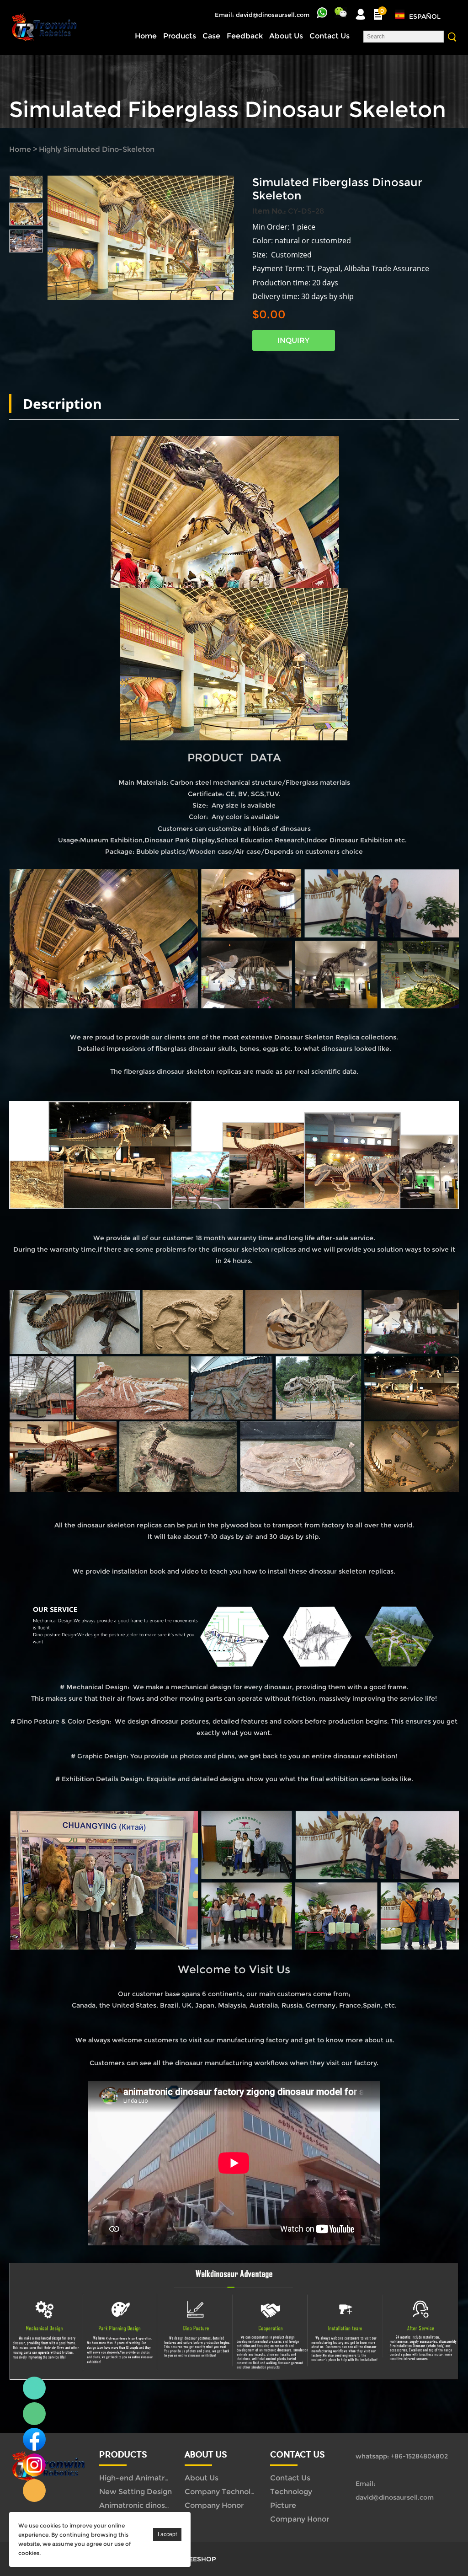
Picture (283, 2505)
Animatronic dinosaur (138, 2505)
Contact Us (330, 36)
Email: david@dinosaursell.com (262, 15)
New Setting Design (136, 2492)
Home (146, 36)
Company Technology (224, 2492)
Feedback (245, 36)
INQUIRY (293, 340)
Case (211, 36)
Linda (34, 2388)
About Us (286, 36)
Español (425, 16)
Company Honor (214, 2505)
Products (180, 36)
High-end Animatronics (141, 2478)
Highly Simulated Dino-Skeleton (97, 149)
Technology (291, 2492)
